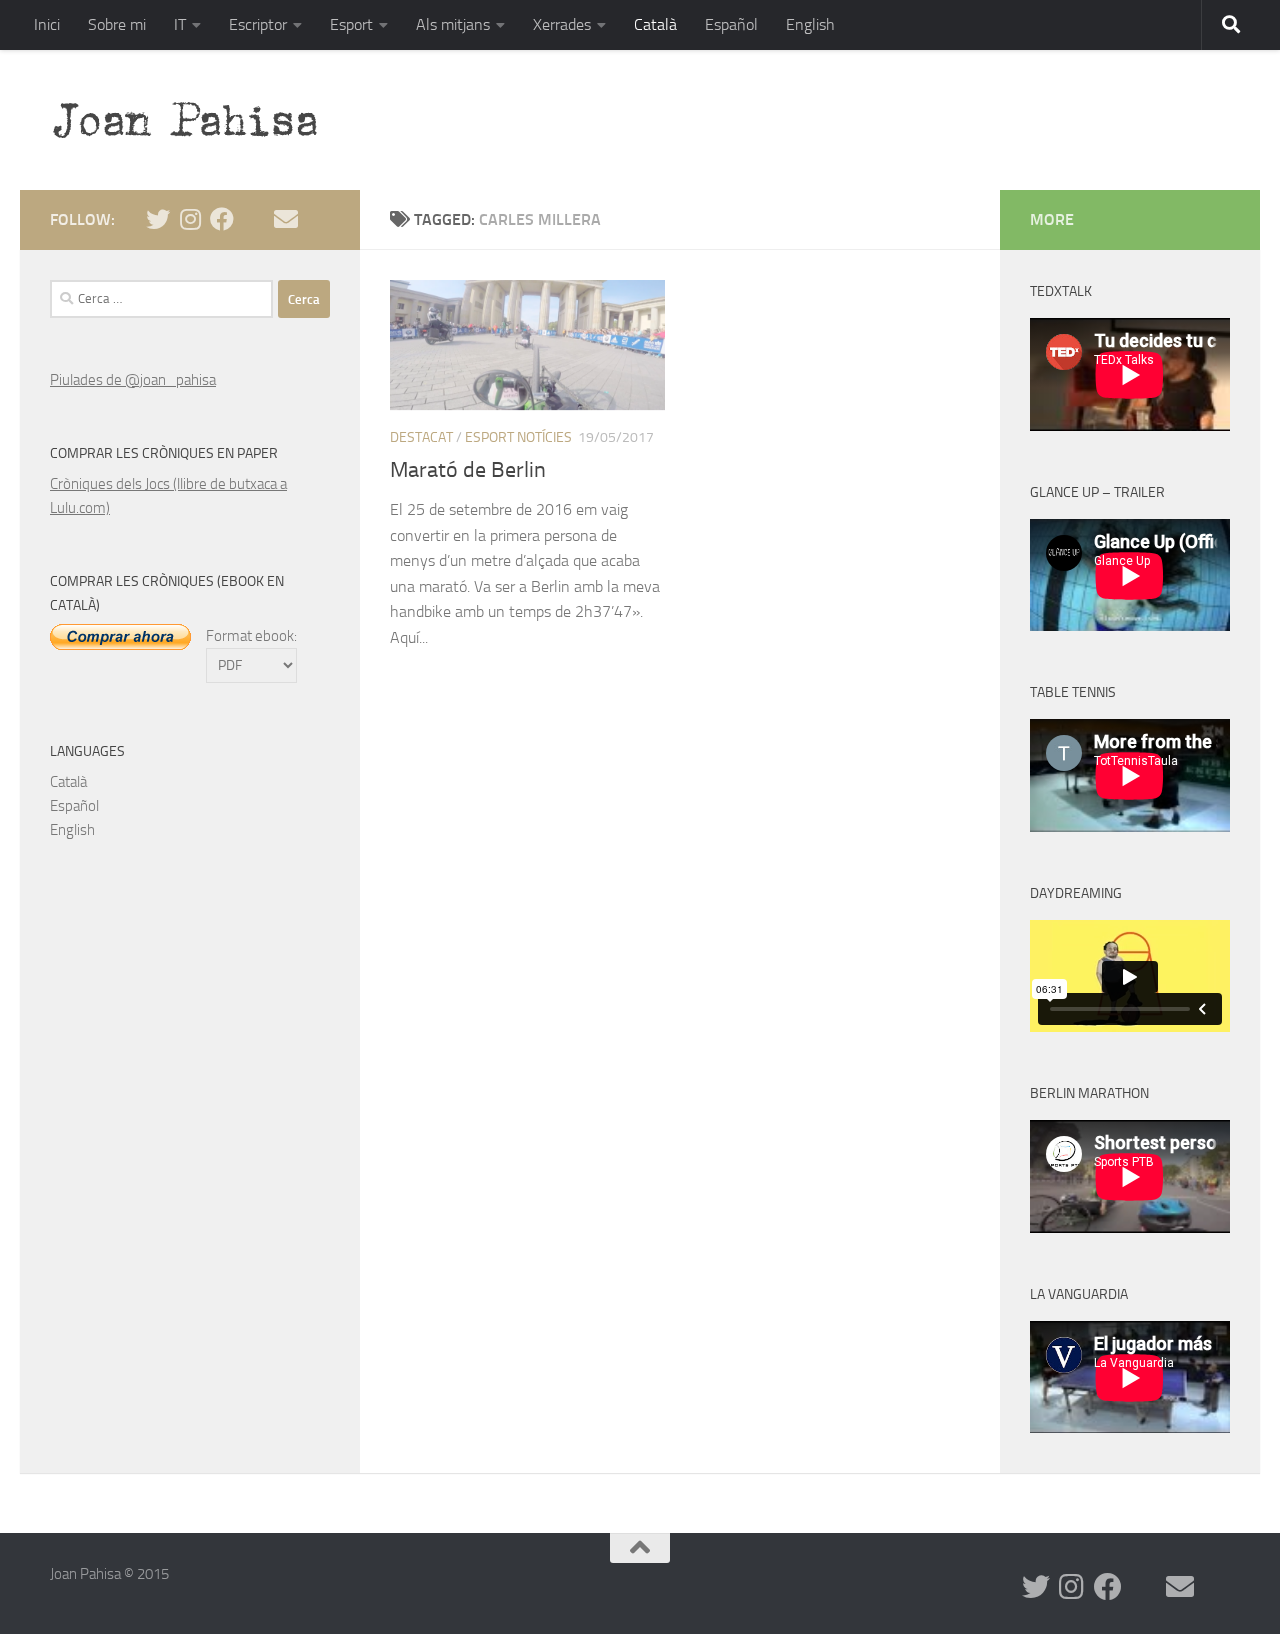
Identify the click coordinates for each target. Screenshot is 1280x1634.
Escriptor (258, 24)
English (810, 24)
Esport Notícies (518, 437)
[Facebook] (222, 219)
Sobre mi (117, 24)
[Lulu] (254, 219)
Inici (47, 24)
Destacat (421, 437)
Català (655, 24)
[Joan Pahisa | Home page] (194, 120)
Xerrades (562, 24)
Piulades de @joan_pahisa (133, 380)
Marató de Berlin (468, 470)
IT (180, 24)
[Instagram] (190, 219)
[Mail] (286, 219)
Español (731, 24)
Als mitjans (453, 24)
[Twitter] (158, 219)
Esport (351, 24)
